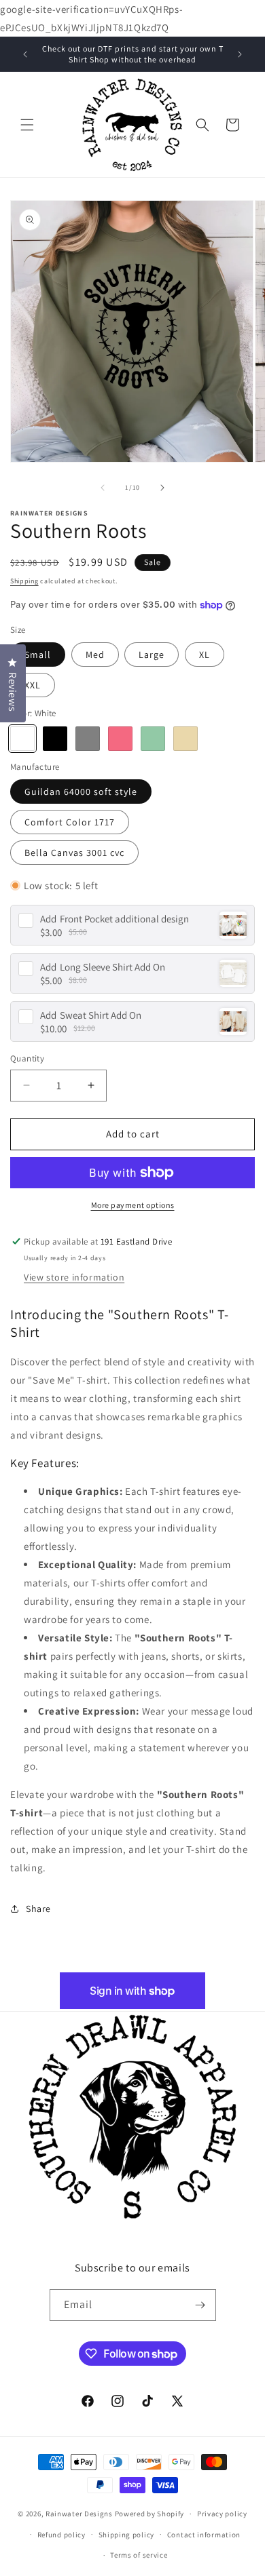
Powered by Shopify (150, 2514)
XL (205, 655)
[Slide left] (103, 488)
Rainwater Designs (79, 2514)
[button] (27, 125)
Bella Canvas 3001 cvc (74, 853)
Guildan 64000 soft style (81, 792)
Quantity (27, 1058)
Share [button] (38, 1909)
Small (38, 655)
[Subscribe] (200, 2305)
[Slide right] (162, 488)
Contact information (204, 2535)
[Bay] (153, 739)
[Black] (55, 739)
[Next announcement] (240, 54)
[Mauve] (120, 739)
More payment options (133, 1205)
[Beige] (185, 739)
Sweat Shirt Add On (91, 1015)
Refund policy (61, 2535)
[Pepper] (88, 739)
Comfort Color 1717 (70, 822)
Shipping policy (127, 2535)
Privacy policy (222, 2514)
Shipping (24, 581)
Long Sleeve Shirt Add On (103, 967)
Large (152, 655)
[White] (22, 739)
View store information (74, 1277)
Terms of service (139, 2555)
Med (95, 655)
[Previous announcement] (25, 54)
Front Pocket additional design (114, 919)
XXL (33, 685)
